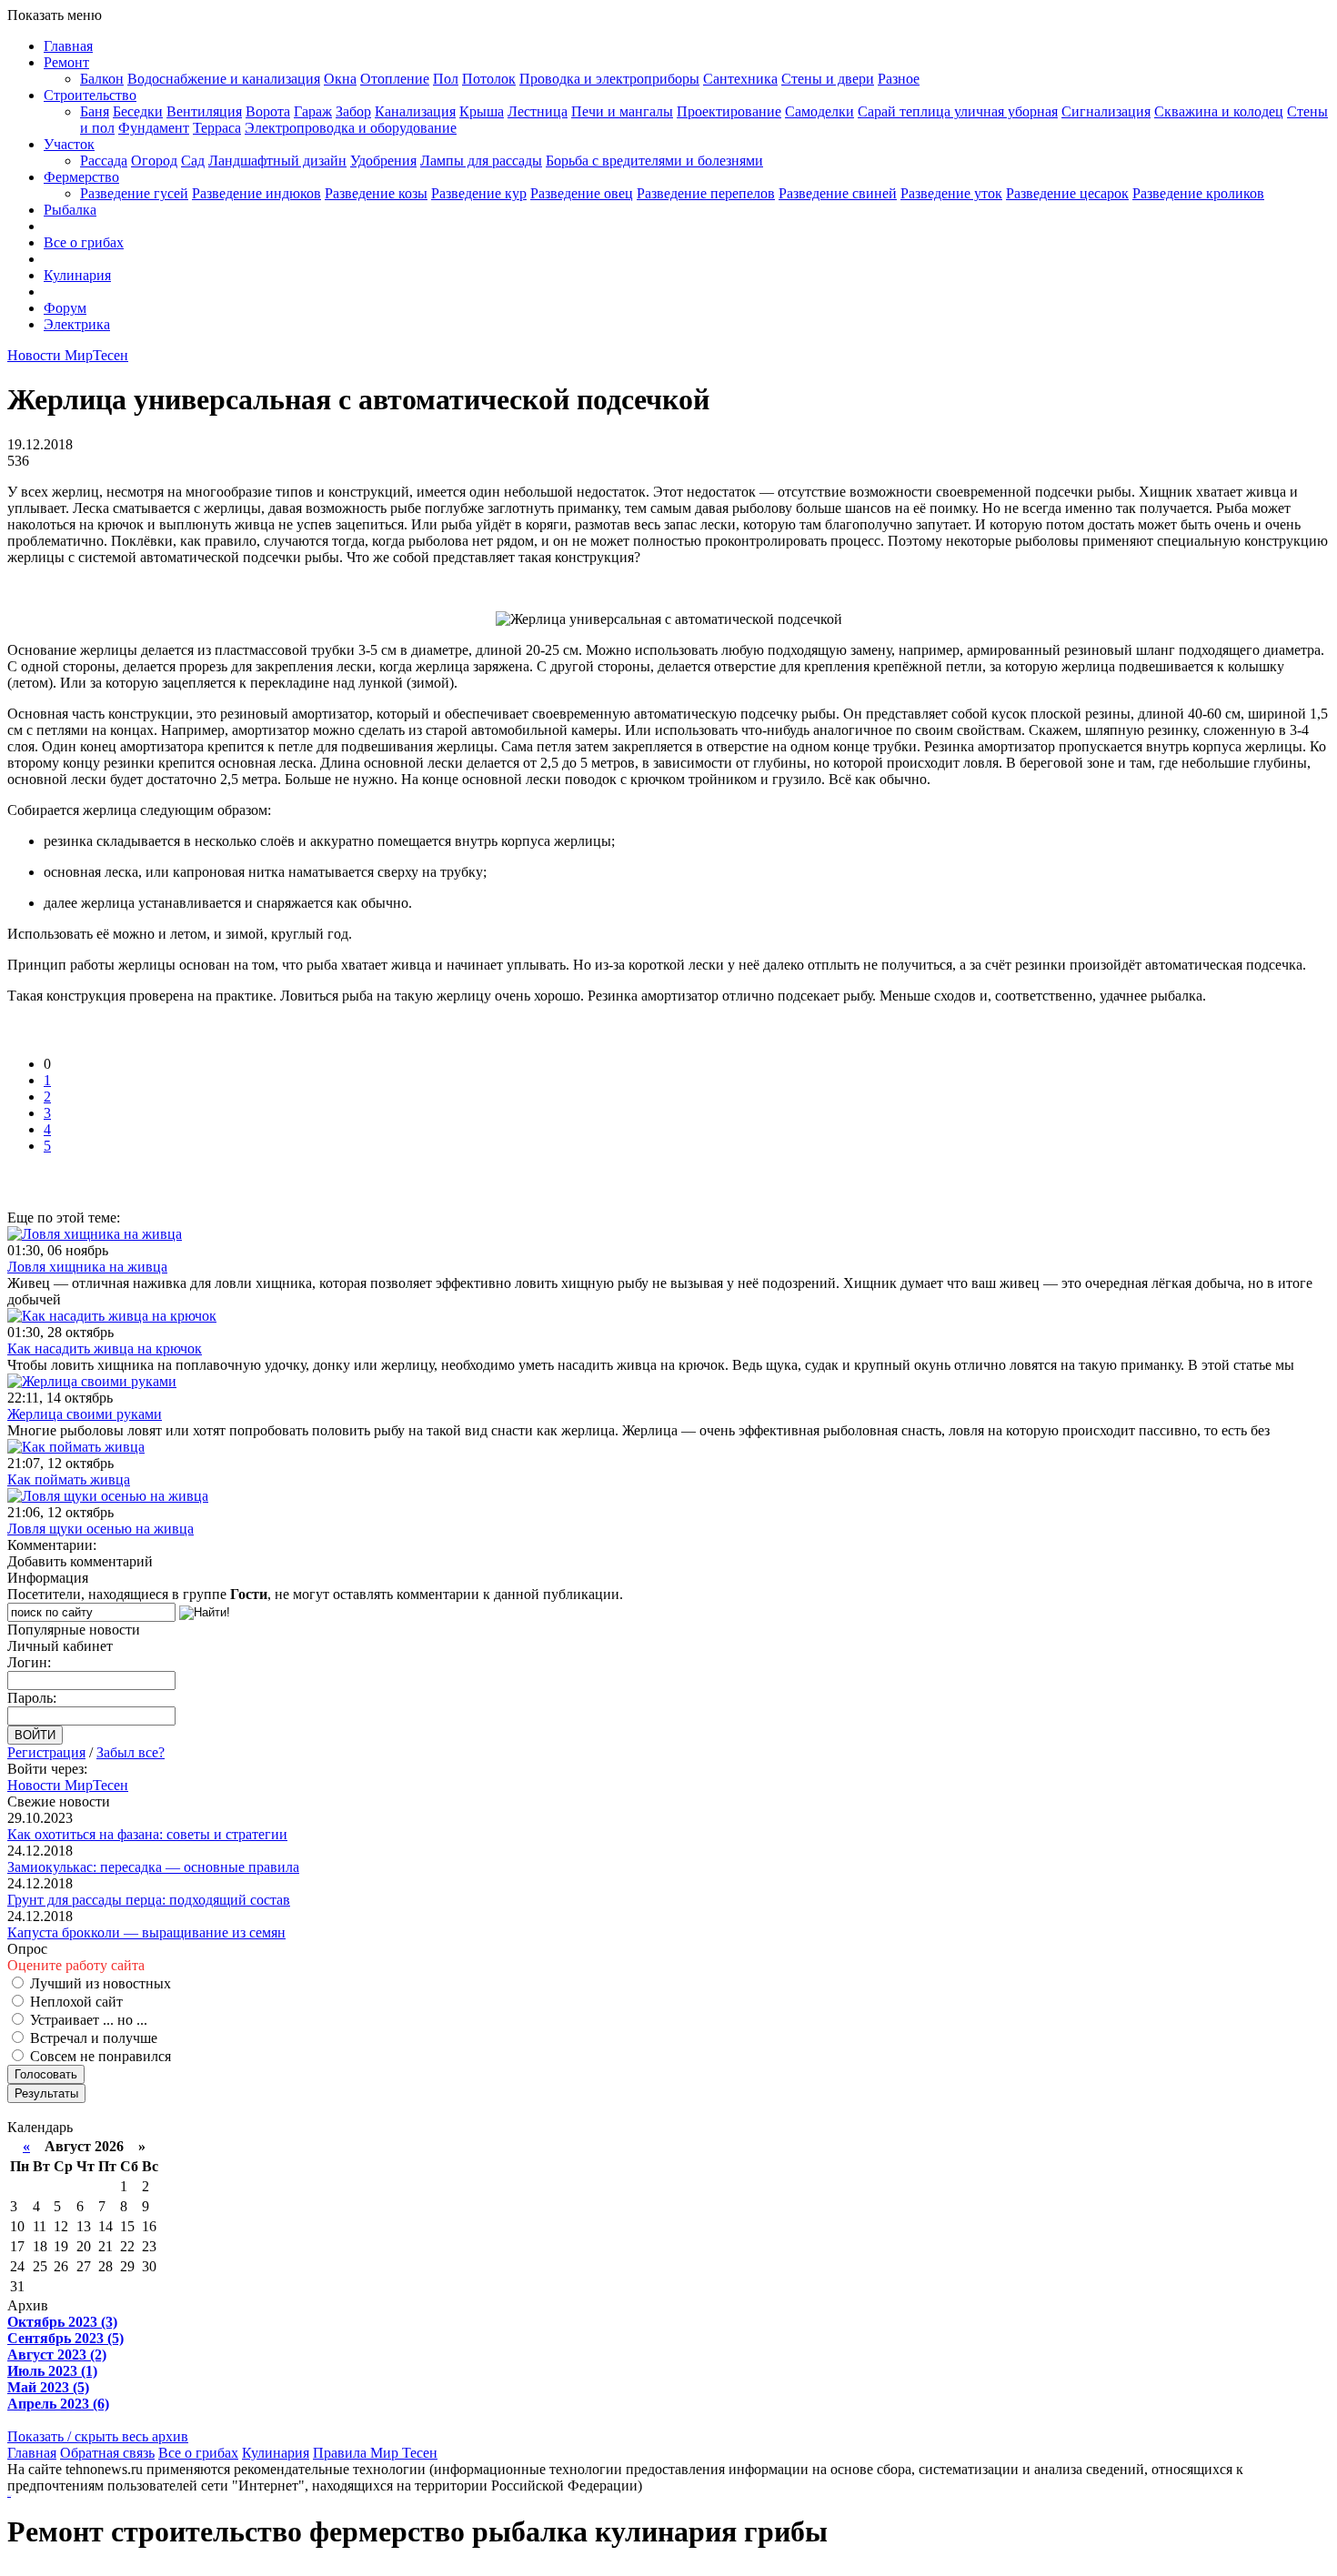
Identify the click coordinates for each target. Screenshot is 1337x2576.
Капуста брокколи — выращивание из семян (146, 1932)
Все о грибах (84, 242)
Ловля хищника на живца (87, 1267)
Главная (68, 46)
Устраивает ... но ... (87, 2020)
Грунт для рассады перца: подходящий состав (149, 1900)
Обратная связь (107, 2453)
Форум (65, 308)
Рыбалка (70, 210)
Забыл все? (131, 1752)
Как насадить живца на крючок (105, 1348)
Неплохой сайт (75, 2002)
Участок (69, 144)
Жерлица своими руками (85, 1414)
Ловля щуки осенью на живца (101, 1529)
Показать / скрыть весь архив (98, 2436)
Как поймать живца (69, 1479)
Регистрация (46, 1752)
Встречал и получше (92, 2038)
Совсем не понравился (99, 2056)
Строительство (90, 95)
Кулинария (77, 275)
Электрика (77, 324)
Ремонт (66, 62)
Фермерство (81, 177)
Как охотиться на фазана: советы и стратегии (147, 1834)
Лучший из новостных (99, 1983)
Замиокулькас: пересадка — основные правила (153, 1867)
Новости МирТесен (68, 355)
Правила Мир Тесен (375, 2453)
